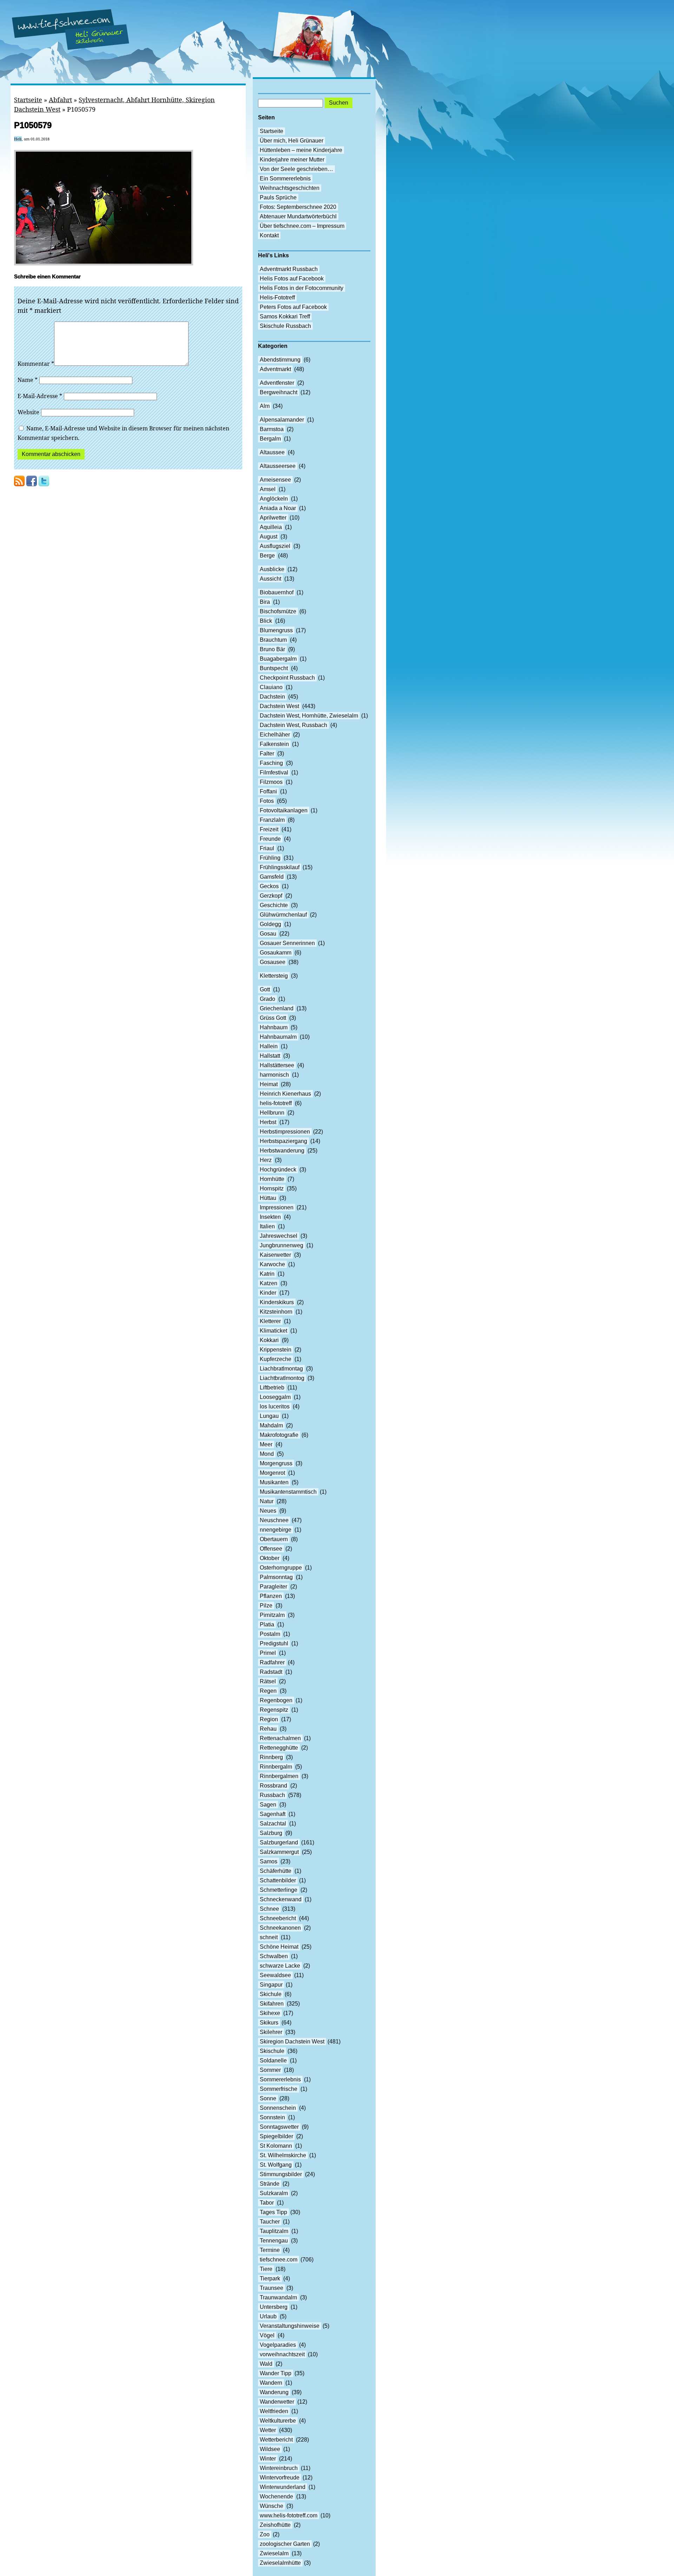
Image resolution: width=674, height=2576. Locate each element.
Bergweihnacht (279, 392)
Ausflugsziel (275, 546)
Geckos (269, 886)
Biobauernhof (277, 592)
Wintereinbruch (279, 2468)
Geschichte (274, 905)
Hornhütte (272, 1179)
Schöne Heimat (279, 1947)
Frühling (270, 858)
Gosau (268, 934)
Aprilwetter (273, 518)
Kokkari (269, 1340)
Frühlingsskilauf (280, 867)
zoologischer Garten (285, 2544)
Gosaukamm (276, 953)
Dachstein (272, 697)
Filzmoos (271, 782)
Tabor (267, 2203)
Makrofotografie (279, 1435)
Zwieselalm (274, 2553)
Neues (268, 1511)
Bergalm (270, 439)
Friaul (267, 848)
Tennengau (274, 2241)
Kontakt (269, 235)
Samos (269, 1861)
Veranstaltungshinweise (290, 2326)
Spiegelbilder (276, 2136)
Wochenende (276, 2496)
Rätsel (268, 1681)
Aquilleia (271, 527)
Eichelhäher (275, 735)
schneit (269, 1937)
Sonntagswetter (279, 2127)
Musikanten (274, 1482)
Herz (266, 1160)
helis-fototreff (276, 1103)
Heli (18, 139)
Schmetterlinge (279, 1890)
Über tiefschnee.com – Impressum (302, 226)
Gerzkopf (271, 896)
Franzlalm (272, 820)
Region (269, 1719)
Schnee (269, 1909)
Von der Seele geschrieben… (296, 169)
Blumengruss (276, 630)
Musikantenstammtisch (288, 1492)
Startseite (28, 100)
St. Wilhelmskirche (283, 2155)
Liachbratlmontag (281, 1369)
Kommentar (36, 364)
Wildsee (270, 2449)
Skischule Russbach (285, 326)
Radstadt (271, 1672)
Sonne (268, 2098)
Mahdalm (271, 1425)
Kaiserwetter (275, 1255)
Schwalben (274, 1956)
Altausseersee (278, 466)
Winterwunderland (283, 2487)
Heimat (269, 1084)
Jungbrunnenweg (282, 1245)
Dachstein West (279, 706)
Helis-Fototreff (277, 298)
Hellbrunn (272, 1113)
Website (28, 412)
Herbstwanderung (282, 1151)
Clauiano (271, 687)
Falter (267, 754)
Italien (267, 1226)
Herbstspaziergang (283, 1141)
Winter (268, 2459)
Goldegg (270, 924)
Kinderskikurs (277, 1302)
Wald (266, 2364)
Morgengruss (276, 1463)
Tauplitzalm (274, 2231)
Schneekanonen (280, 1928)
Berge (267, 556)
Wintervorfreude (280, 2478)
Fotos (267, 801)
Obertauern (274, 1539)
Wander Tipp (276, 2373)
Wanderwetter (277, 2402)
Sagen (268, 1805)
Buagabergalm (278, 659)
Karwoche (272, 1264)
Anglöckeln (274, 499)
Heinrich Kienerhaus (285, 1094)
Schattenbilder (278, 1880)
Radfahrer (272, 1662)
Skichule (271, 1994)
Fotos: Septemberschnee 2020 (298, 207)
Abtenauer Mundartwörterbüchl (298, 216)
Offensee (271, 1549)
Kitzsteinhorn (276, 1312)
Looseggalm (275, 1397)
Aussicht (270, 579)
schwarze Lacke (280, 1966)
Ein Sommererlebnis (285, 179)
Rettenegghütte (279, 1748)
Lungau (269, 1416)
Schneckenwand (281, 1899)
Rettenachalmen (280, 1738)
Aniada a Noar (278, 508)
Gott (265, 989)
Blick (266, 621)
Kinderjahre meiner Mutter (292, 160)
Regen (268, 1691)
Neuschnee (274, 1520)
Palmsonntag (276, 1577)
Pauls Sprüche (278, 197)
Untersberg (274, 2307)
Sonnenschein (278, 2108)
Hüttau (268, 1198)
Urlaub (268, 2316)
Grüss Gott (273, 1018)
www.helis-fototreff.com (289, 2515)
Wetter (268, 2430)
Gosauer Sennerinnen (287, 943)
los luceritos (275, 1406)
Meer (266, 1444)
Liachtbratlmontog (282, 1378)
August (269, 537)
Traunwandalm (278, 2297)
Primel (268, 1653)
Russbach (272, 1795)
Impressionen (277, 1207)
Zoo (265, 2534)
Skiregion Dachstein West (292, 2042)
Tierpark (270, 2278)
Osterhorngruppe (281, 1568)
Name (28, 380)
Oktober (270, 1558)
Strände (270, 2184)
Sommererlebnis (280, 2079)
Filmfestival (274, 772)
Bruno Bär (272, 649)
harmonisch (274, 1075)
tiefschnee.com (279, 2260)
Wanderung (274, 2392)
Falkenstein (274, 744)
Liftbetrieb (272, 1388)
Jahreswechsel (279, 1236)
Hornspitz (272, 1188)
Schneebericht (278, 1918)
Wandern (271, 2383)
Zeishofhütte (275, 2525)
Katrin (267, 1274)
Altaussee (272, 452)
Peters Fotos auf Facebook (293, 307)
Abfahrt (60, 100)
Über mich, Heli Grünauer (292, 141)
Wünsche (272, 2506)
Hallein (269, 1046)
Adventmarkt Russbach (289, 269)
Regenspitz (274, 1710)
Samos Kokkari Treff (285, 316)
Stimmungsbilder (281, 2174)
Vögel (267, 2335)
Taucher (270, 2222)
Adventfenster (277, 383)
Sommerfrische (279, 2089)
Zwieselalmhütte (280, 2563)
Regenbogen (276, 1700)
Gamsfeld (272, 877)
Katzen (269, 1283)
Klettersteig (274, 976)
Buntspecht (274, 668)
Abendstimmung (280, 360)
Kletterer (270, 1321)
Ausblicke (272, 569)
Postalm (270, 1634)
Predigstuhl (274, 1643)
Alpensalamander (282, 420)
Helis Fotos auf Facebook (292, 279)
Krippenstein (276, 1350)
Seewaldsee (275, 1975)
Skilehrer (271, 2032)
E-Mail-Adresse (40, 396)
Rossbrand (273, 1786)
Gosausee (273, 962)
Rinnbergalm (276, 1767)
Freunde (270, 839)
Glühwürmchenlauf (283, 915)
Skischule (272, 2051)
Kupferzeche (276, 1359)
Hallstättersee (277, 1065)
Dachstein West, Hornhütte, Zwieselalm (309, 716)
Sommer (270, 2070)
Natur (267, 1501)
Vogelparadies (278, 2345)
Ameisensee (275, 480)
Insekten (270, 1217)
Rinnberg (271, 1757)
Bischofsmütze (278, 611)
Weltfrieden (274, 2411)
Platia (267, 1624)
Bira (265, 602)
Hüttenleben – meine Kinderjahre (301, 150)
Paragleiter (273, 1587)
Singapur (271, 1985)
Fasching (271, 763)
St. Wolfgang (276, 2165)
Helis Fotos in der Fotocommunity (302, 288)
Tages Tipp (273, 2212)
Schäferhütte (276, 1871)
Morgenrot (272, 1473)
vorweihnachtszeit (282, 2354)
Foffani (268, 791)
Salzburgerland (279, 1842)
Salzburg (271, 1833)
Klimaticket (273, 1331)
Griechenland (277, 1008)
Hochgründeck (278, 1170)
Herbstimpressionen (285, 1132)
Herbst (268, 1122)
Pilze (266, 1606)
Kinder (268, 1293)
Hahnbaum (274, 1027)
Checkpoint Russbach (287, 678)
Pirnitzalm (272, 1615)
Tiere (266, 2269)
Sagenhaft (273, 1814)
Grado (267, 999)
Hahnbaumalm (278, 1037)
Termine (270, 2250)
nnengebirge (276, 1530)
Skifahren (272, 2004)
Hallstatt (270, 1056)
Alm (265, 406)
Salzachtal (273, 1824)
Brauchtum (273, 640)
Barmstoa (272, 429)
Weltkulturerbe (278, 2421)
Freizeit (269, 829)
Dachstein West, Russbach (293, 725)
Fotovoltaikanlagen (284, 810)
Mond (267, 1454)
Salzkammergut (279, 1852)
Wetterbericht (276, 2440)
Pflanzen (271, 1596)
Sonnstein (272, 2117)
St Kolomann (276, 2146)
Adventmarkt (275, 369)
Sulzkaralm (274, 2193)
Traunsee (272, 2288)
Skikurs (269, 2023)
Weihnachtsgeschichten (290, 188)
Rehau (268, 1729)
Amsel (268, 489)
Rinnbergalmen (279, 1776)
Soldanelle (273, 2060)
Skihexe (270, 2013)
